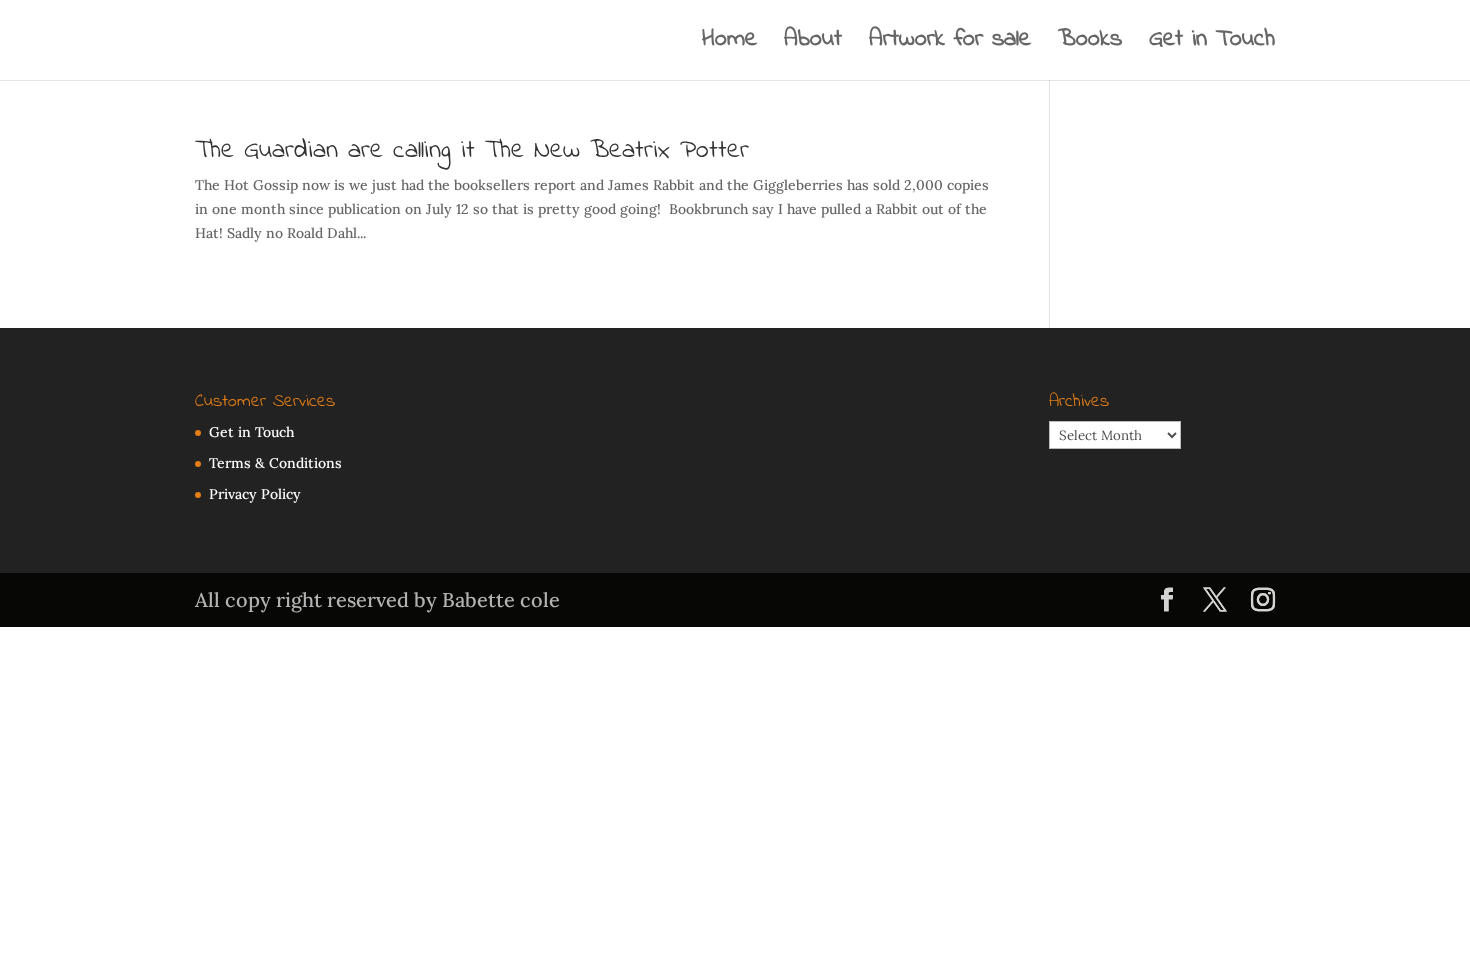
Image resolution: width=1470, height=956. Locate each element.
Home (729, 45)
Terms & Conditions (275, 463)
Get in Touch (1212, 45)
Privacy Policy (255, 494)
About (813, 45)
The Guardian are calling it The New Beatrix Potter (472, 151)
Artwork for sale (950, 45)
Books (1090, 45)
